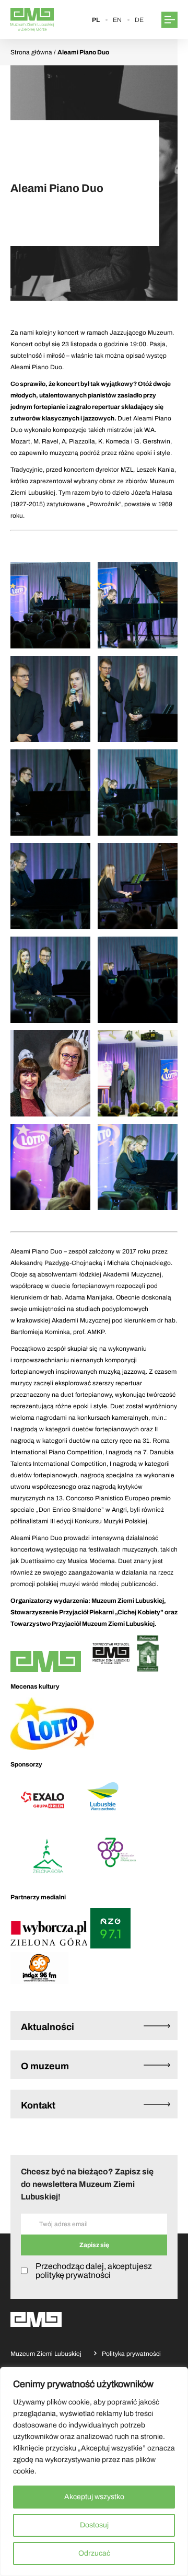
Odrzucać (94, 2553)
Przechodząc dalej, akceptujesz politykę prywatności (94, 2271)
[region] (94, 2471)
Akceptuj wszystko (94, 2497)
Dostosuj (94, 2525)
